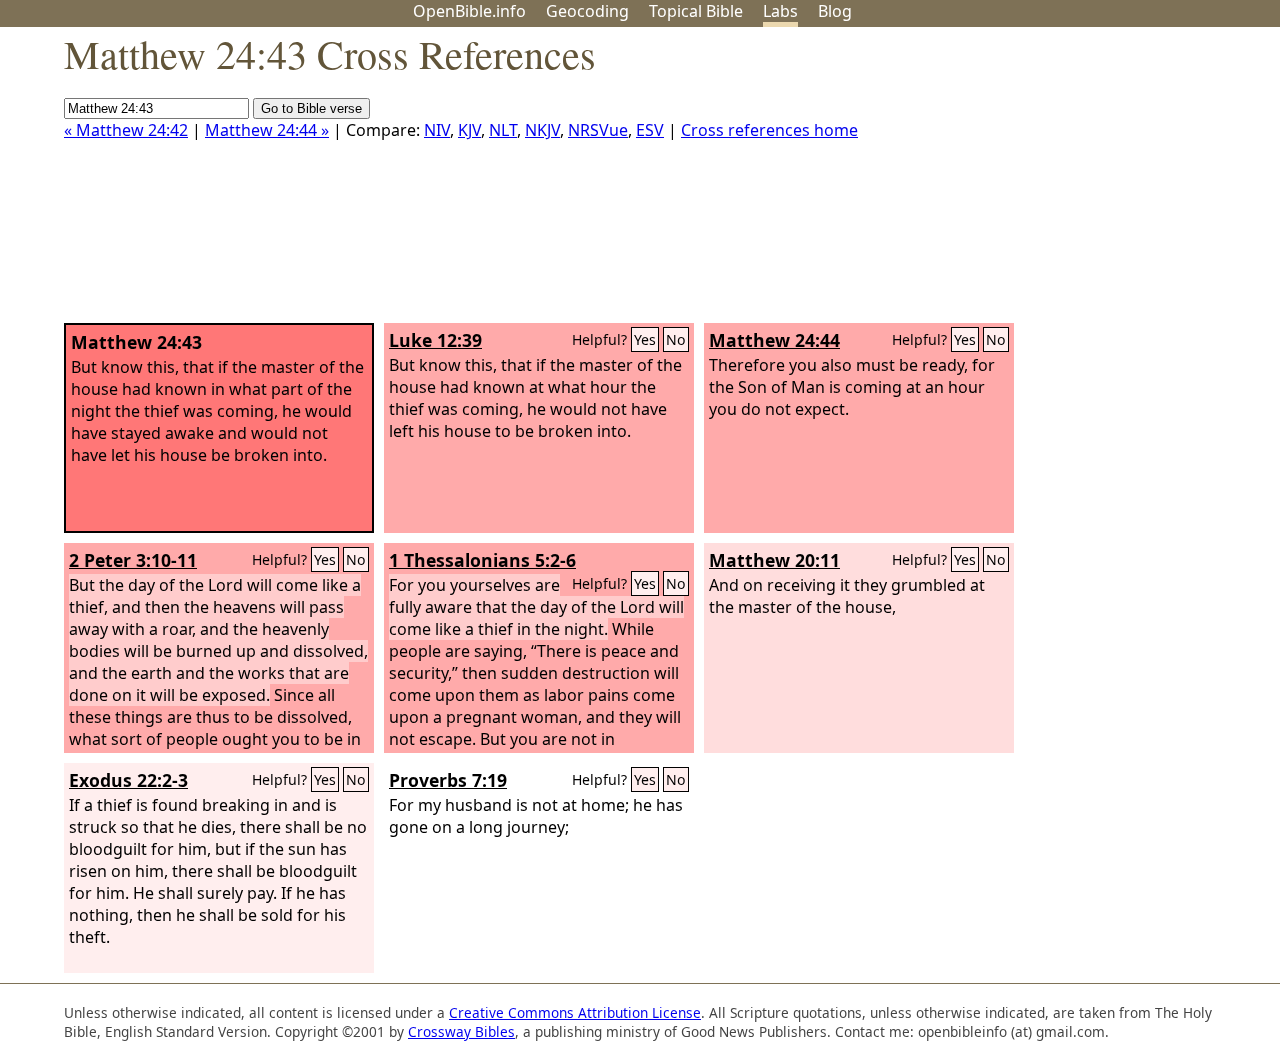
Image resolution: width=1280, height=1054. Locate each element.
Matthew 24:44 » (267, 130)
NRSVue (598, 130)
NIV (437, 130)
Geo (587, 11)
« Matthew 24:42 (126, 130)
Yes (645, 339)
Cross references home (769, 130)
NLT (503, 130)
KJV (469, 130)
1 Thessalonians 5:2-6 (482, 560)
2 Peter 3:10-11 (133, 560)
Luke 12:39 (435, 340)
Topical (696, 11)
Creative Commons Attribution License (575, 1012)
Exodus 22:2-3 (128, 780)
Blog (835, 11)
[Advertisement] (1078, 183)
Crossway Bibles (461, 1031)
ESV (650, 130)
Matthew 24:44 (774, 340)
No (676, 339)
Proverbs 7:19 (448, 780)
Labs (780, 11)
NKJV (542, 130)
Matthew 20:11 (774, 560)
